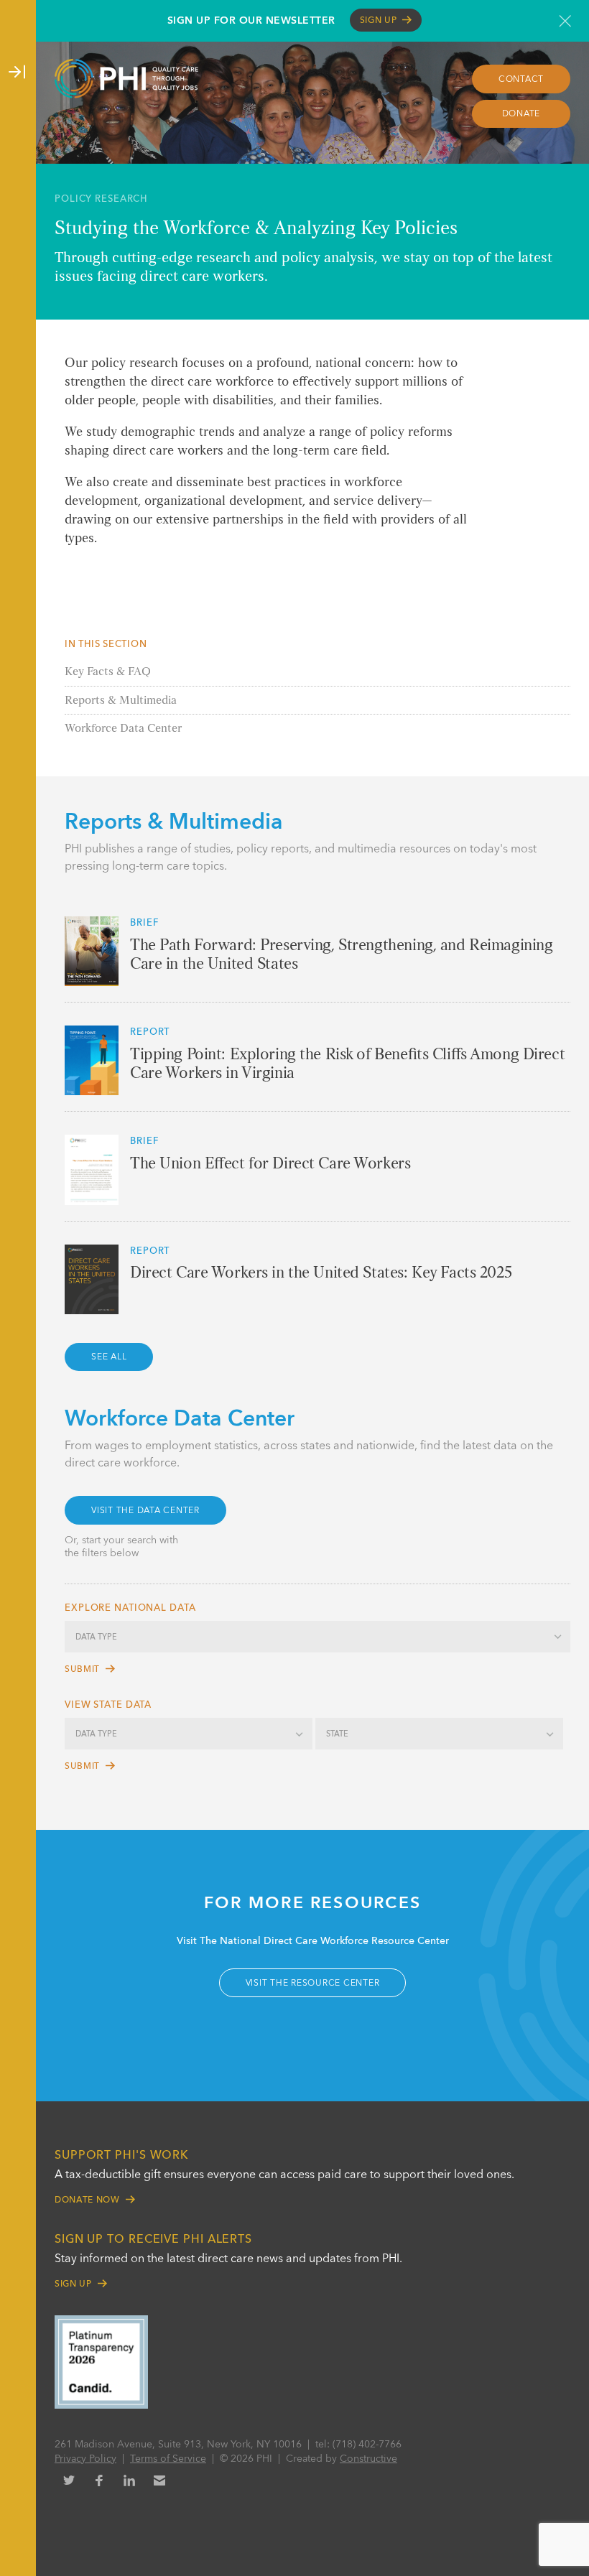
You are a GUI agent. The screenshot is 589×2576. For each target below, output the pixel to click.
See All (109, 1357)
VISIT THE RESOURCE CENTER (313, 1984)
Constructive (368, 2459)
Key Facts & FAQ (108, 672)
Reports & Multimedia (121, 701)
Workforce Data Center (123, 729)
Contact (521, 80)
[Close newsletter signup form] (565, 21)
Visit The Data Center (145, 1511)
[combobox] (317, 1637)
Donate (521, 114)
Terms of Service (168, 2459)
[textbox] (317, 1638)
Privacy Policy (85, 2459)
